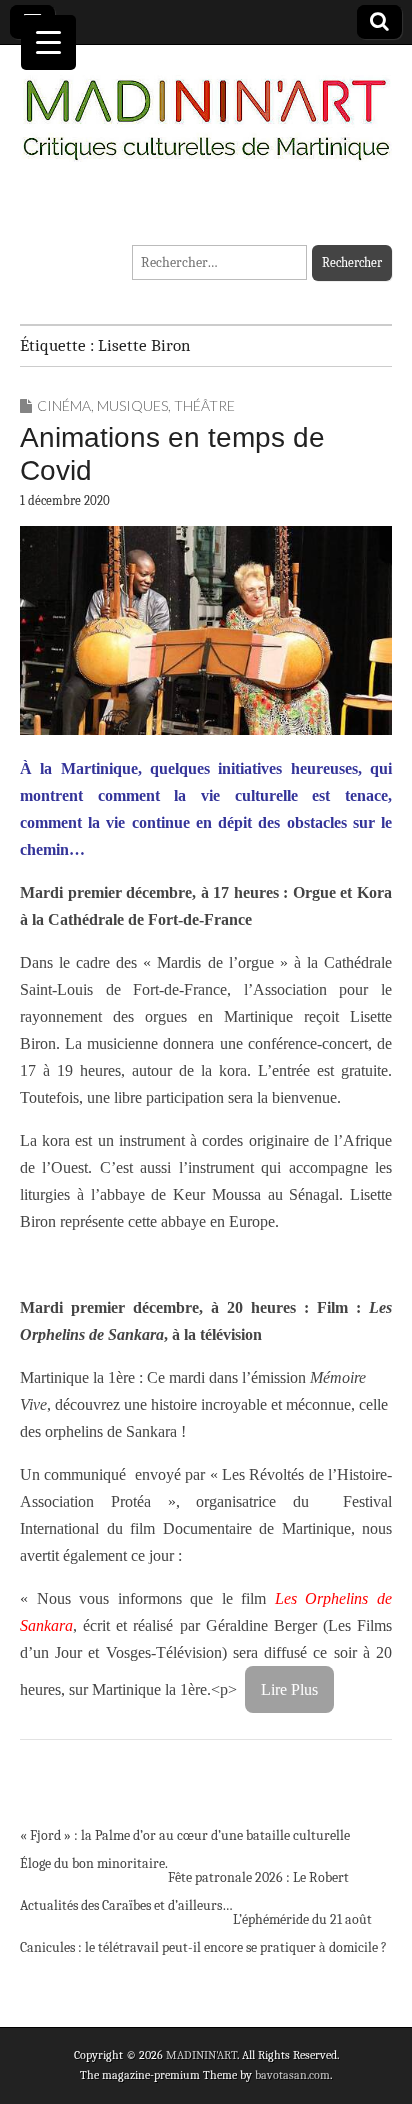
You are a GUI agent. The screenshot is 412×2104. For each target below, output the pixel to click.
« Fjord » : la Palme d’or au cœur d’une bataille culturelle (185, 1835)
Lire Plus (289, 1689)
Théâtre (204, 405)
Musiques (132, 405)
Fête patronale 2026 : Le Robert (258, 1877)
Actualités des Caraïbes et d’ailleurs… (126, 1905)
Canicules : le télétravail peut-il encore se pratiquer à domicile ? (203, 1947)
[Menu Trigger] (48, 42)
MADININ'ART (201, 2055)
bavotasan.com (292, 2075)
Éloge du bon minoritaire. (94, 1863)
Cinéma (64, 405)
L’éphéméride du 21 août (302, 1919)
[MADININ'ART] (206, 107)
